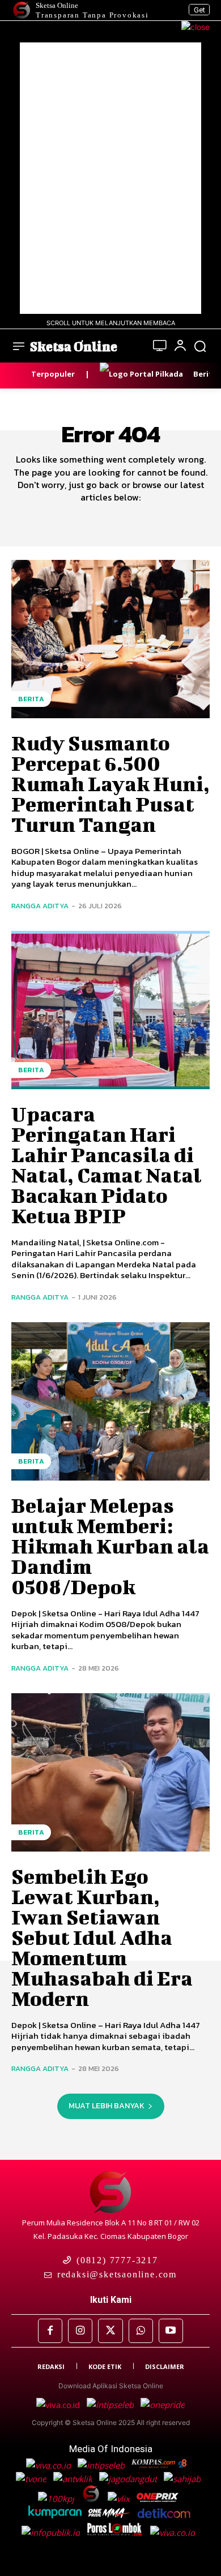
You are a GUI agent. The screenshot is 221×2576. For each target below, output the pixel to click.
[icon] (160, 347)
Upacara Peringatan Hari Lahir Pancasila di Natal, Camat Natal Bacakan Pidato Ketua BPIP (107, 1164)
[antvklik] (74, 2479)
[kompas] (161, 2405)
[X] (110, 2331)
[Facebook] (50, 2331)
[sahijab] (183, 2479)
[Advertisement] (110, 178)
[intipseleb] (111, 2405)
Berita (31, 699)
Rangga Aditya (40, 906)
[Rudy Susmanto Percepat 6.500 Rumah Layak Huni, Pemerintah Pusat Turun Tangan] (110, 639)
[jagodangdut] (129, 2479)
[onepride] (110, 2515)
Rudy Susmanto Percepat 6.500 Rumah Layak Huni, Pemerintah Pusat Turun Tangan (110, 783)
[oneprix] (159, 2499)
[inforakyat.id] (175, 2532)
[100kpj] (57, 2499)
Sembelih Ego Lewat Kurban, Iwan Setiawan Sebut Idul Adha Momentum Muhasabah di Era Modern (102, 1937)
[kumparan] (56, 2515)
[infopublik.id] (54, 2532)
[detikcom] (164, 2515)
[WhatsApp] (141, 2331)
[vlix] (120, 2499)
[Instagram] (80, 2331)
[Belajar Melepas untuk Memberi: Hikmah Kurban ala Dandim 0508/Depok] (110, 1401)
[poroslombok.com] (118, 2532)
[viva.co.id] (61, 2405)
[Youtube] (171, 2331)
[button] (200, 346)
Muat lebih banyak (107, 2106)
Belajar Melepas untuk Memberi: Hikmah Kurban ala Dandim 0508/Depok (110, 1546)
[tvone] (32, 2479)
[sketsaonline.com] (94, 2499)
